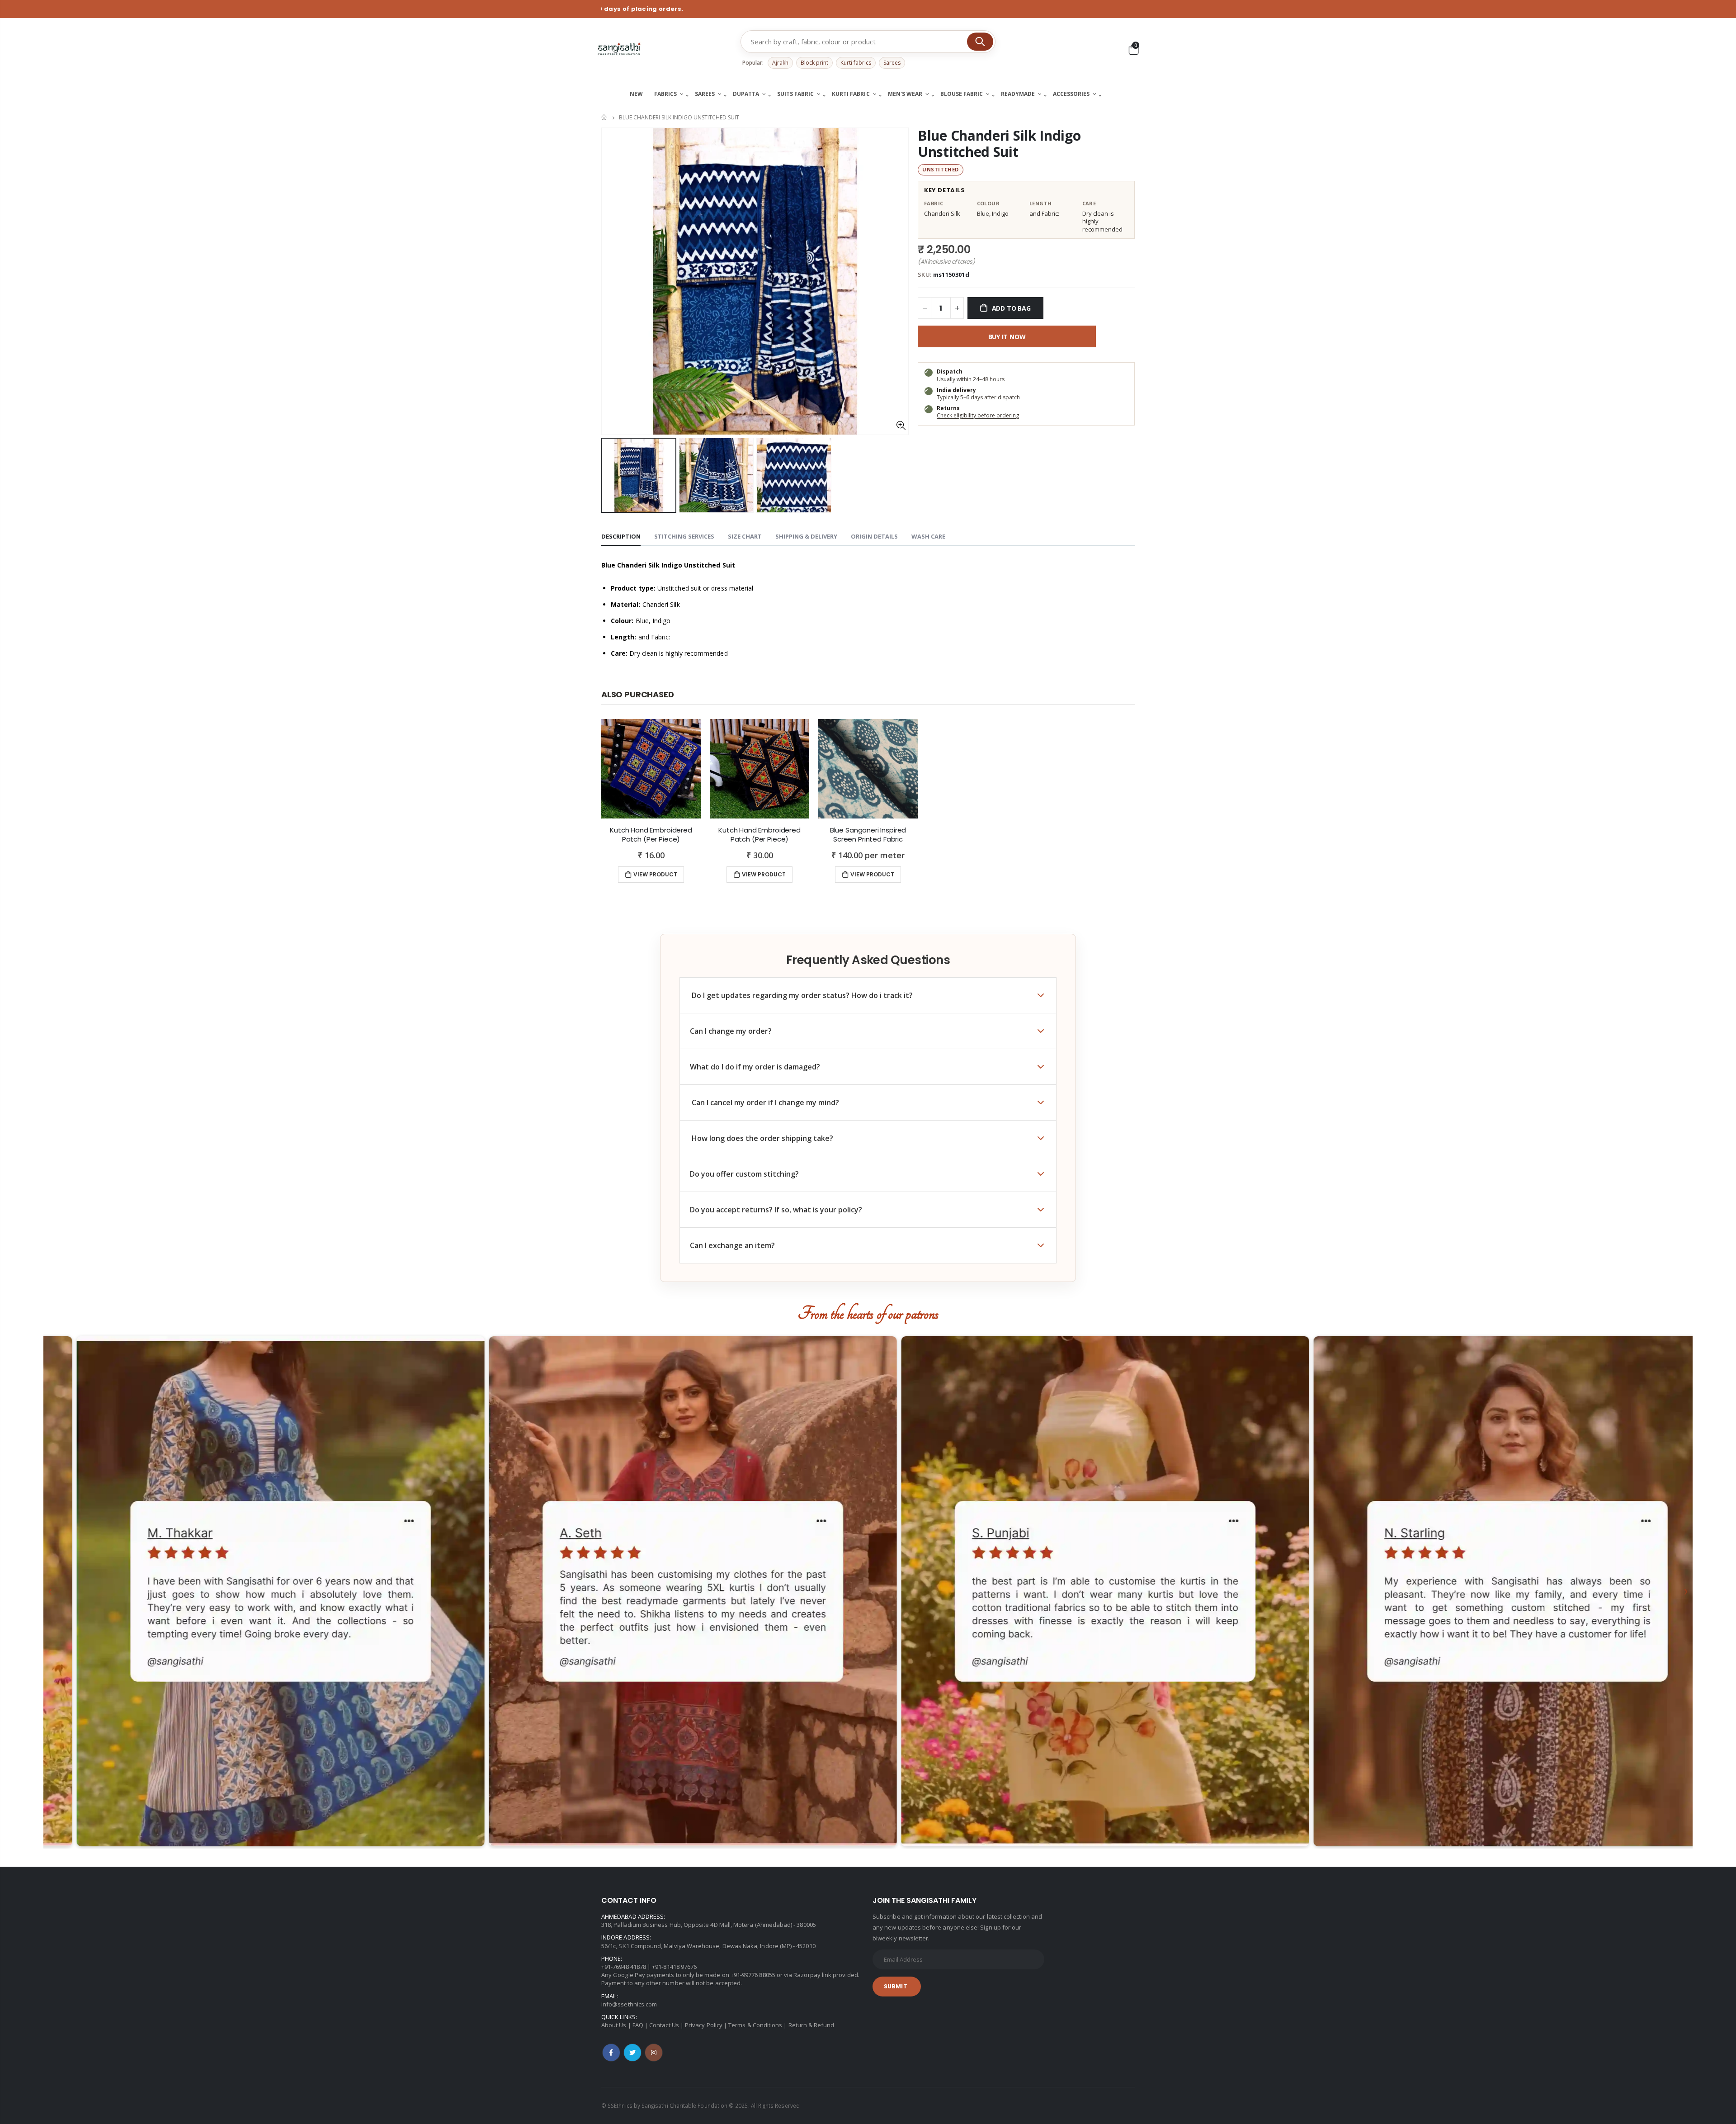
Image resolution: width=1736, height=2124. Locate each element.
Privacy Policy (704, 2025)
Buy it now (1007, 337)
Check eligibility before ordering (978, 415)
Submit (896, 1986)
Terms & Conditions (755, 2025)
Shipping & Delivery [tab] (806, 536)
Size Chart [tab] (745, 536)
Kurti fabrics (856, 63)
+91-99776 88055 (753, 1975)
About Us (614, 2025)
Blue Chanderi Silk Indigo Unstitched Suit (999, 144)
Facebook (611, 2053)
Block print (814, 63)
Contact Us (664, 2025)
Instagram (654, 2053)
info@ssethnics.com (629, 2004)
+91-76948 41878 (624, 1967)
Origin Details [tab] (874, 536)
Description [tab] (621, 536)
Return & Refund (811, 2025)
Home (605, 117)
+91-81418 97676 (674, 1967)
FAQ (638, 2025)
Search (980, 42)
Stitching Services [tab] (684, 536)
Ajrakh (780, 63)
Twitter (632, 2053)
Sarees (892, 63)
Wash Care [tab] (928, 536)
